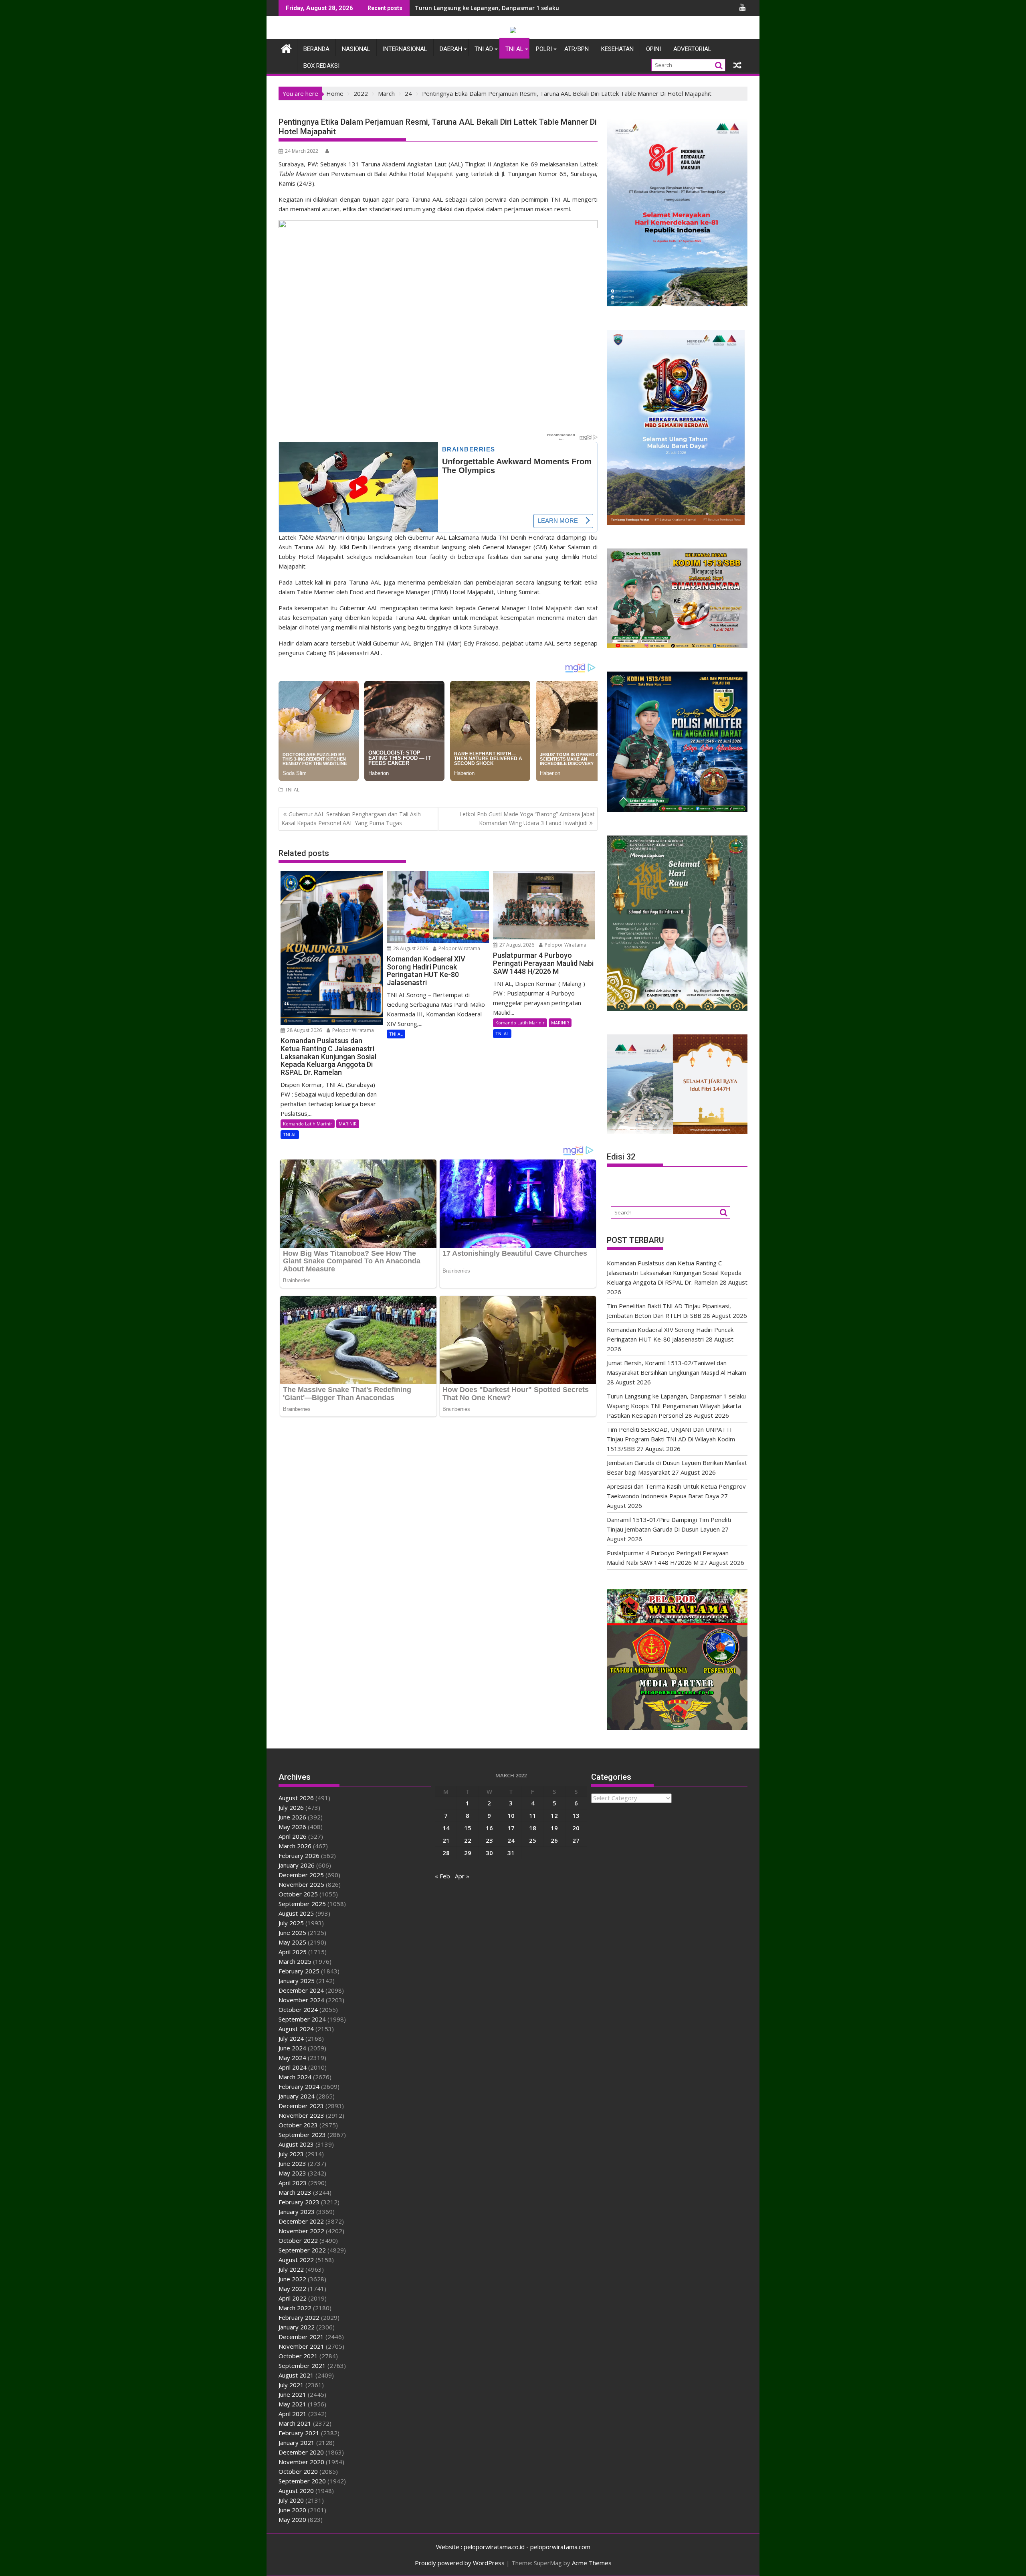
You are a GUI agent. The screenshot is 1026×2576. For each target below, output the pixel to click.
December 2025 (301, 1875)
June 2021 (292, 2394)
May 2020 (292, 2519)
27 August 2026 (516, 945)
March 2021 (295, 2423)
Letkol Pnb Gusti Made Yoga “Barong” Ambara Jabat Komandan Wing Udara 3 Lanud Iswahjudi (527, 819)
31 (511, 1853)
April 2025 (293, 1952)
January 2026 (297, 1865)
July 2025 (291, 1923)
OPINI (653, 49)
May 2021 (292, 2404)
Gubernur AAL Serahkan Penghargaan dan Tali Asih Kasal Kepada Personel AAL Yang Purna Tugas (351, 819)
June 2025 (292, 1933)
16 (489, 1828)
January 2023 (297, 2212)
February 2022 (299, 2317)
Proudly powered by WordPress (460, 2563)
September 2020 (302, 2481)
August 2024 (296, 2029)
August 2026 (296, 1798)
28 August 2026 (304, 1030)
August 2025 (296, 1913)
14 (446, 1828)
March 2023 (295, 2192)
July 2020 (291, 2500)
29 (468, 1853)
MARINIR (348, 1124)
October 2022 (298, 2240)
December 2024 (301, 1990)
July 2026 (291, 1807)
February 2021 (299, 2433)
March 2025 (295, 1961)
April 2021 (293, 2414)
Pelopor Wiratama (352, 1030)
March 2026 (295, 1846)
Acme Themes (592, 2563)
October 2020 (298, 2471)
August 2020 (296, 2491)
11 (533, 1815)
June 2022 (292, 2279)
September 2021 (302, 2366)
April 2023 (293, 2183)
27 (576, 1840)
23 (489, 1840)
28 (446, 1853)
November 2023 (301, 2115)
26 (554, 1840)
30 (489, 1853)
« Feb (442, 1876)
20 (576, 1828)
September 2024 (302, 2019)
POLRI (544, 49)
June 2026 (292, 1817)
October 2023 (298, 2125)
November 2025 (301, 1884)
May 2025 (292, 1942)
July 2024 (291, 2038)
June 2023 (292, 2163)
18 (533, 1828)
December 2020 (301, 2452)
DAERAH (451, 49)
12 (554, 1815)
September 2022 (302, 2250)
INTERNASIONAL (405, 49)
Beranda (316, 49)
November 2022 (301, 2231)
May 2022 (292, 2289)
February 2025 (299, 1971)
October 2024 (298, 2009)
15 (468, 1828)
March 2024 (295, 2077)
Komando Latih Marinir (308, 1124)
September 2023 (302, 2135)
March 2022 (295, 2308)
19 (554, 1828)
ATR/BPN (577, 49)
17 (511, 1828)
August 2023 (296, 2144)
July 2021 (291, 2385)
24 (511, 1840)
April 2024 (293, 2067)
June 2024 (292, 2048)
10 (511, 1815)
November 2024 (301, 2000)
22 (468, 1840)
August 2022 (296, 2260)
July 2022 (291, 2269)
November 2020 (301, 2462)
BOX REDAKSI (321, 66)
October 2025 (298, 1894)
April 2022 (293, 2298)
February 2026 (299, 1856)
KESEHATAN (617, 49)
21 (446, 1840)
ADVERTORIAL (692, 49)
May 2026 (292, 1827)
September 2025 (302, 1904)
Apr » (462, 1876)
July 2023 (291, 2154)
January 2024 (297, 2096)
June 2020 (292, 2510)
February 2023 (299, 2202)
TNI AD (484, 49)
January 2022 (297, 2327)
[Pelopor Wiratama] (286, 48)
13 (576, 1815)
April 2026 (293, 1836)
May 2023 (292, 2173)
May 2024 (292, 2058)
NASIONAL (356, 49)
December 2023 (301, 2106)
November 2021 (301, 2346)
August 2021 (296, 2375)
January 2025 (297, 1981)
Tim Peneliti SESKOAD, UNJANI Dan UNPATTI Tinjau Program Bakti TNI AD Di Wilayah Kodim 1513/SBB (671, 1439)
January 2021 (297, 2442)
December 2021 (301, 2337)
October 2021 (298, 2356)
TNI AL (514, 49)
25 (533, 1840)
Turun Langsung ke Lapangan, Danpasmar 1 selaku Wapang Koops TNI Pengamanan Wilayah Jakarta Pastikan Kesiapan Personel (676, 1406)
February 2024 (299, 2086)
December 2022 (301, 2221)
